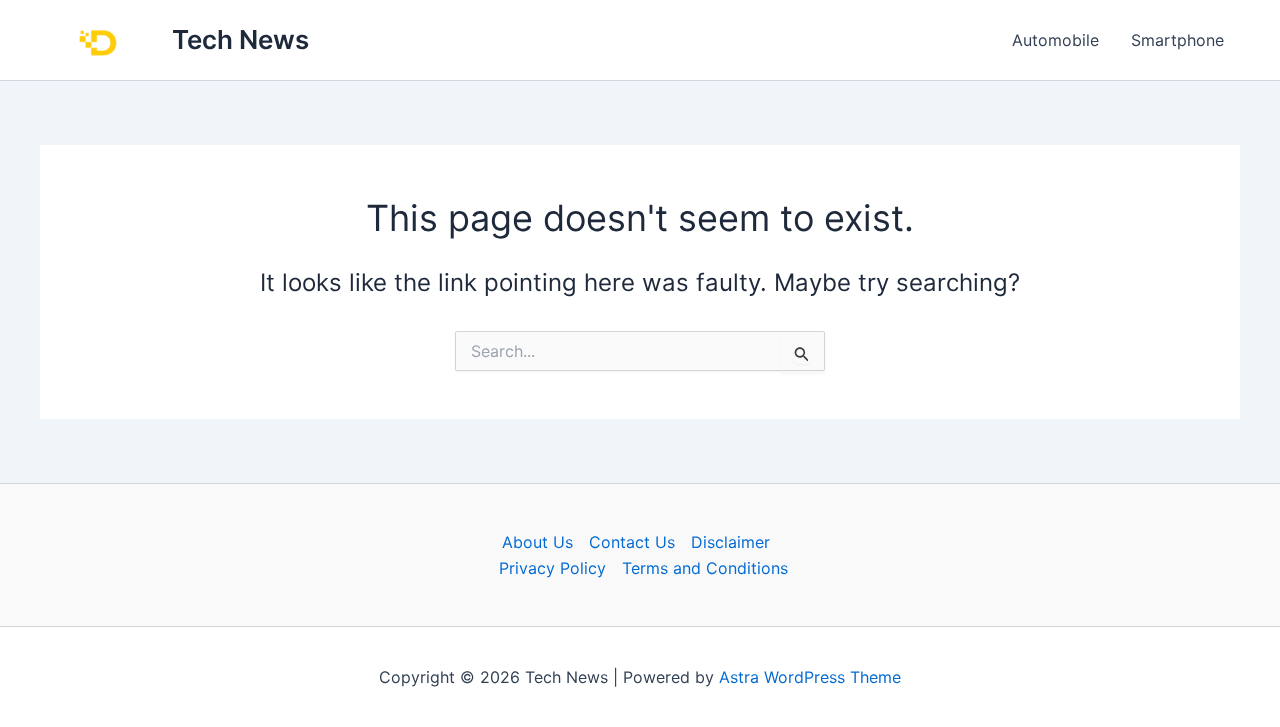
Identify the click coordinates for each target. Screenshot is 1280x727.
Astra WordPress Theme (810, 677)
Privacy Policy (552, 568)
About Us (537, 542)
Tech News (240, 39)
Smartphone (1177, 40)
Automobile (1055, 40)
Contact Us (632, 542)
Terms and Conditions (705, 568)
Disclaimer (730, 542)
